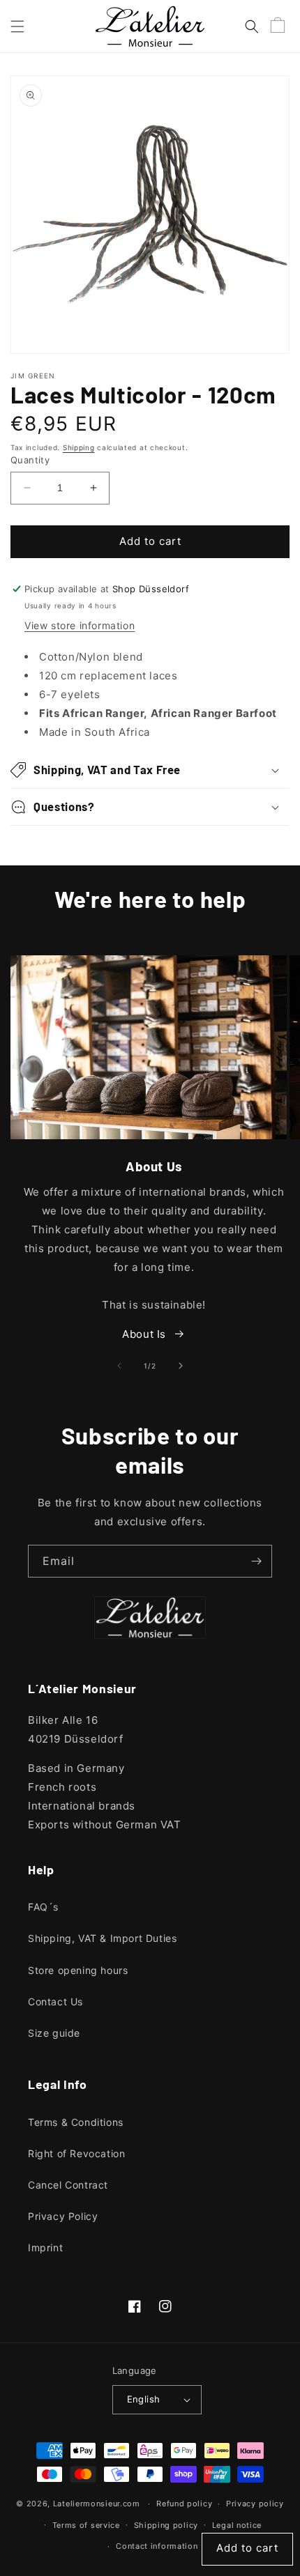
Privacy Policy (63, 2216)
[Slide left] (119, 1366)
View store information (80, 625)
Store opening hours (78, 1970)
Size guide (54, 2033)
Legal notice (237, 2525)
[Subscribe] (256, 1561)
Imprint (45, 2247)
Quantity (30, 460)
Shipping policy (166, 2525)
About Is (144, 1334)
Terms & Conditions (76, 2122)
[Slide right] (181, 1366)
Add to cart (247, 2548)
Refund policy (184, 2504)
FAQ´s (43, 1907)
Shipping (79, 447)
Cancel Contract (68, 2185)
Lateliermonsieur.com (97, 2504)
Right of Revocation (76, 2153)
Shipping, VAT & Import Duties (102, 1938)
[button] (17, 26)
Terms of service (86, 2525)
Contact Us (55, 2002)
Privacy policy (255, 2504)
